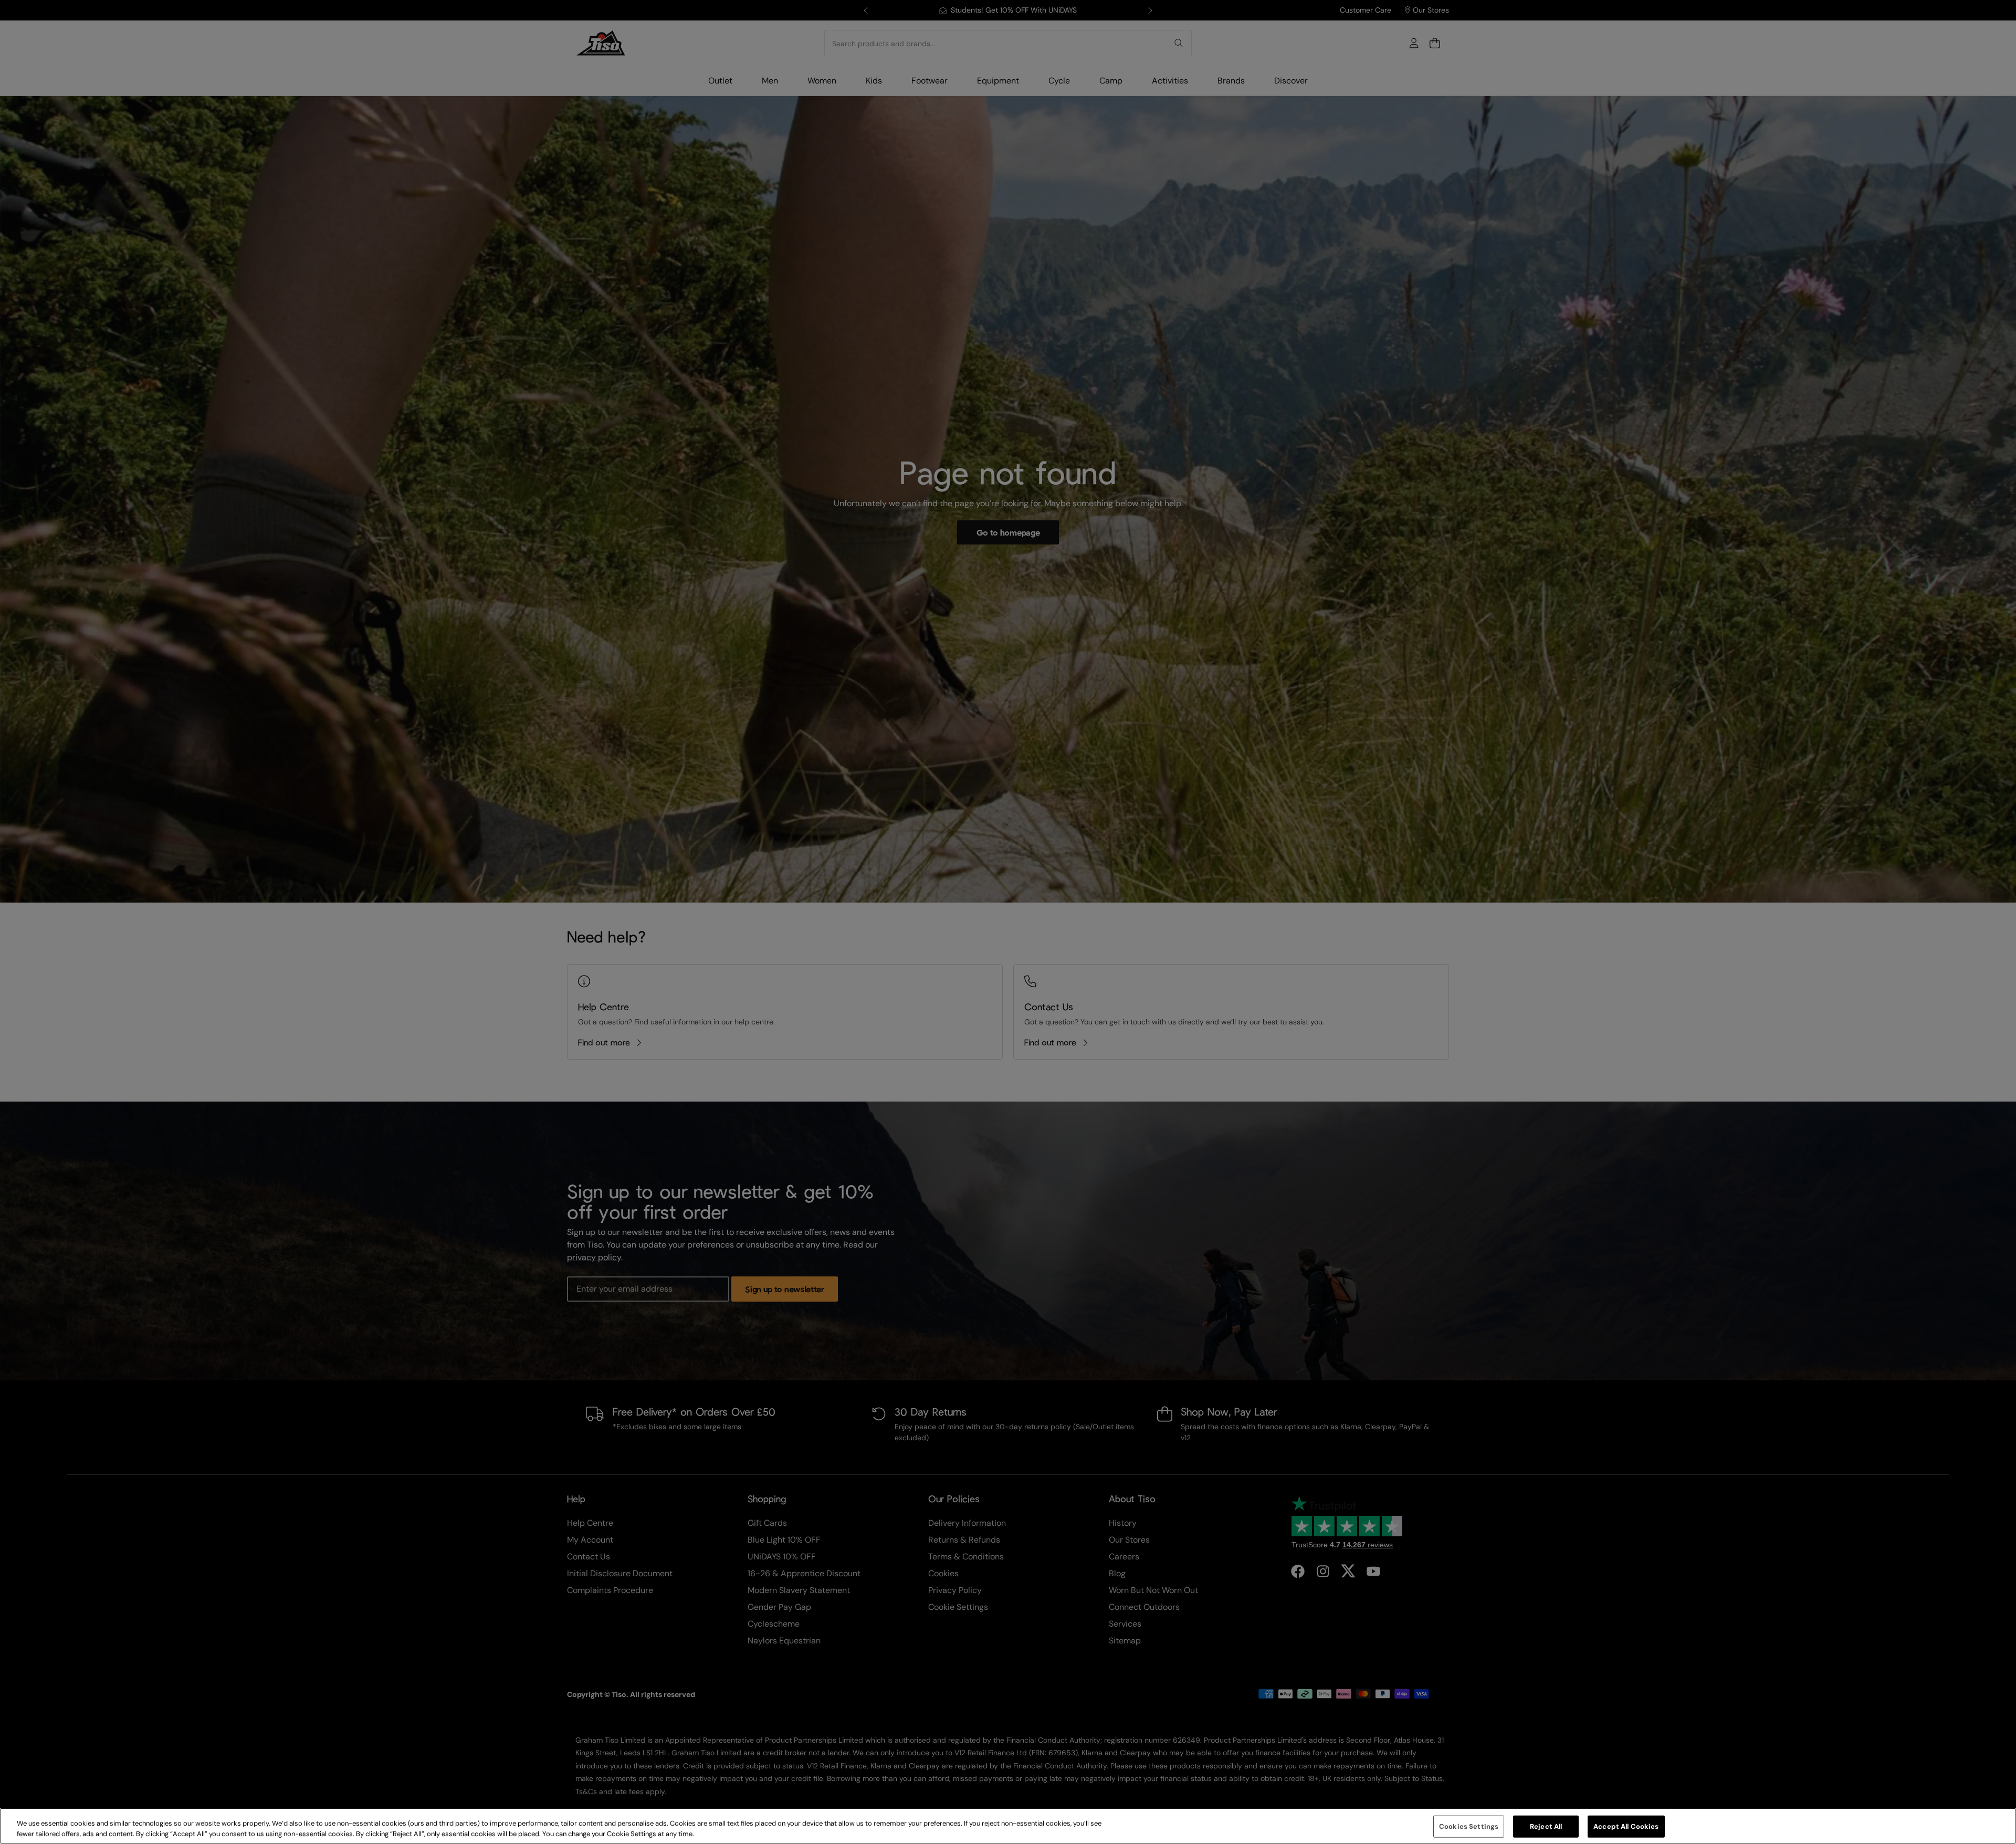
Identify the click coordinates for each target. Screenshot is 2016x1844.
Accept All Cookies (1626, 1826)
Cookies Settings (1469, 1826)
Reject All (1546, 1826)
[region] (1008, 1826)
